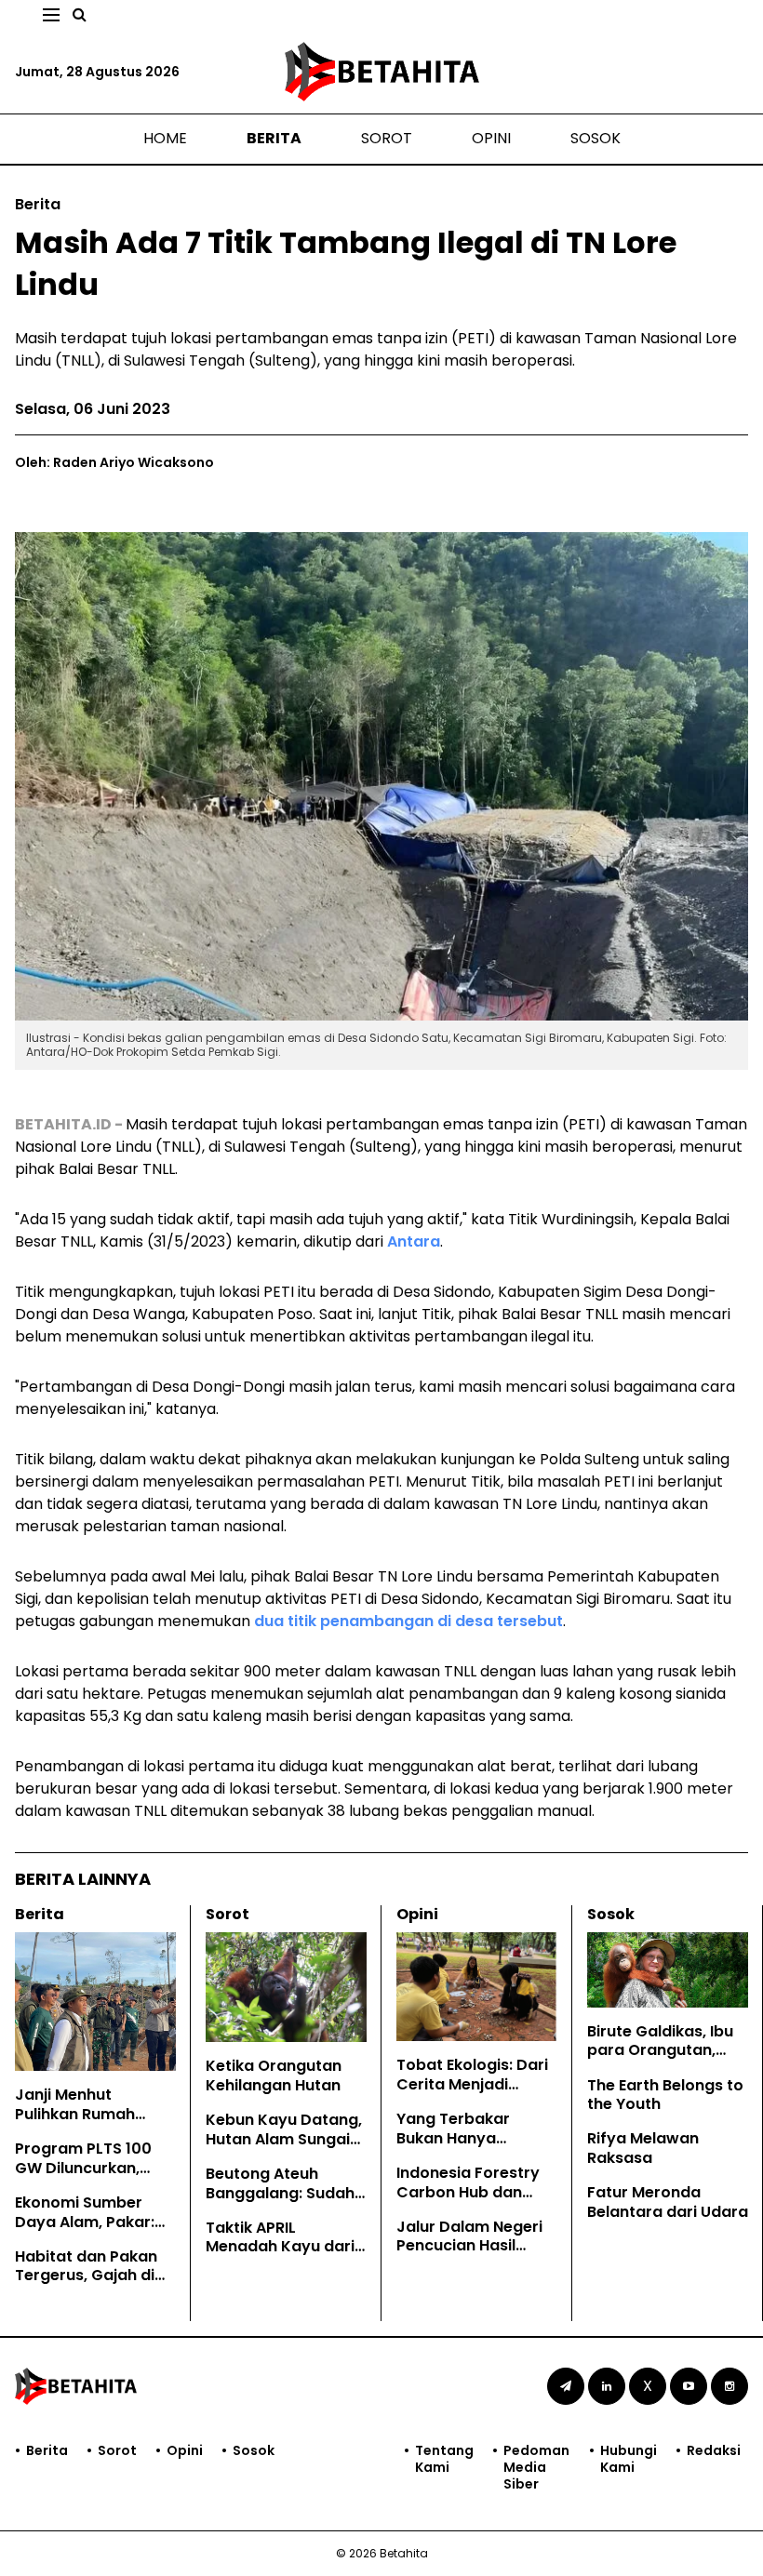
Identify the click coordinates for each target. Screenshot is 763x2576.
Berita (274, 138)
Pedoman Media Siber (536, 2468)
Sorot (387, 138)
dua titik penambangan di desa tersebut (408, 1621)
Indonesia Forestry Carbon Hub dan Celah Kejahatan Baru (468, 2202)
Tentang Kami (444, 2459)
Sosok (596, 138)
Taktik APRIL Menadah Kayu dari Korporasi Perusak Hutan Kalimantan (280, 2256)
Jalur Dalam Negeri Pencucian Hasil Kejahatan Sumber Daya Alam (469, 2256)
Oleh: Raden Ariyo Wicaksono (114, 462)
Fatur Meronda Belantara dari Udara (668, 2202)
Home (165, 138)
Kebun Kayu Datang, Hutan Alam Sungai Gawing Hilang (284, 2139)
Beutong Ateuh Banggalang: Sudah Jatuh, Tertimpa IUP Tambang (281, 2202)
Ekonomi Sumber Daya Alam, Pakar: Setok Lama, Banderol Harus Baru (93, 2231)
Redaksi (714, 2451)
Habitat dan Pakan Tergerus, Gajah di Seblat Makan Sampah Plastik (86, 2285)
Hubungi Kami (629, 2459)
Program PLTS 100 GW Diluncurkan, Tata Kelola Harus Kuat (83, 2177)
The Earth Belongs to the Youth (665, 2095)
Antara (414, 1241)
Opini (491, 138)
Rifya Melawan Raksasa (643, 2148)
